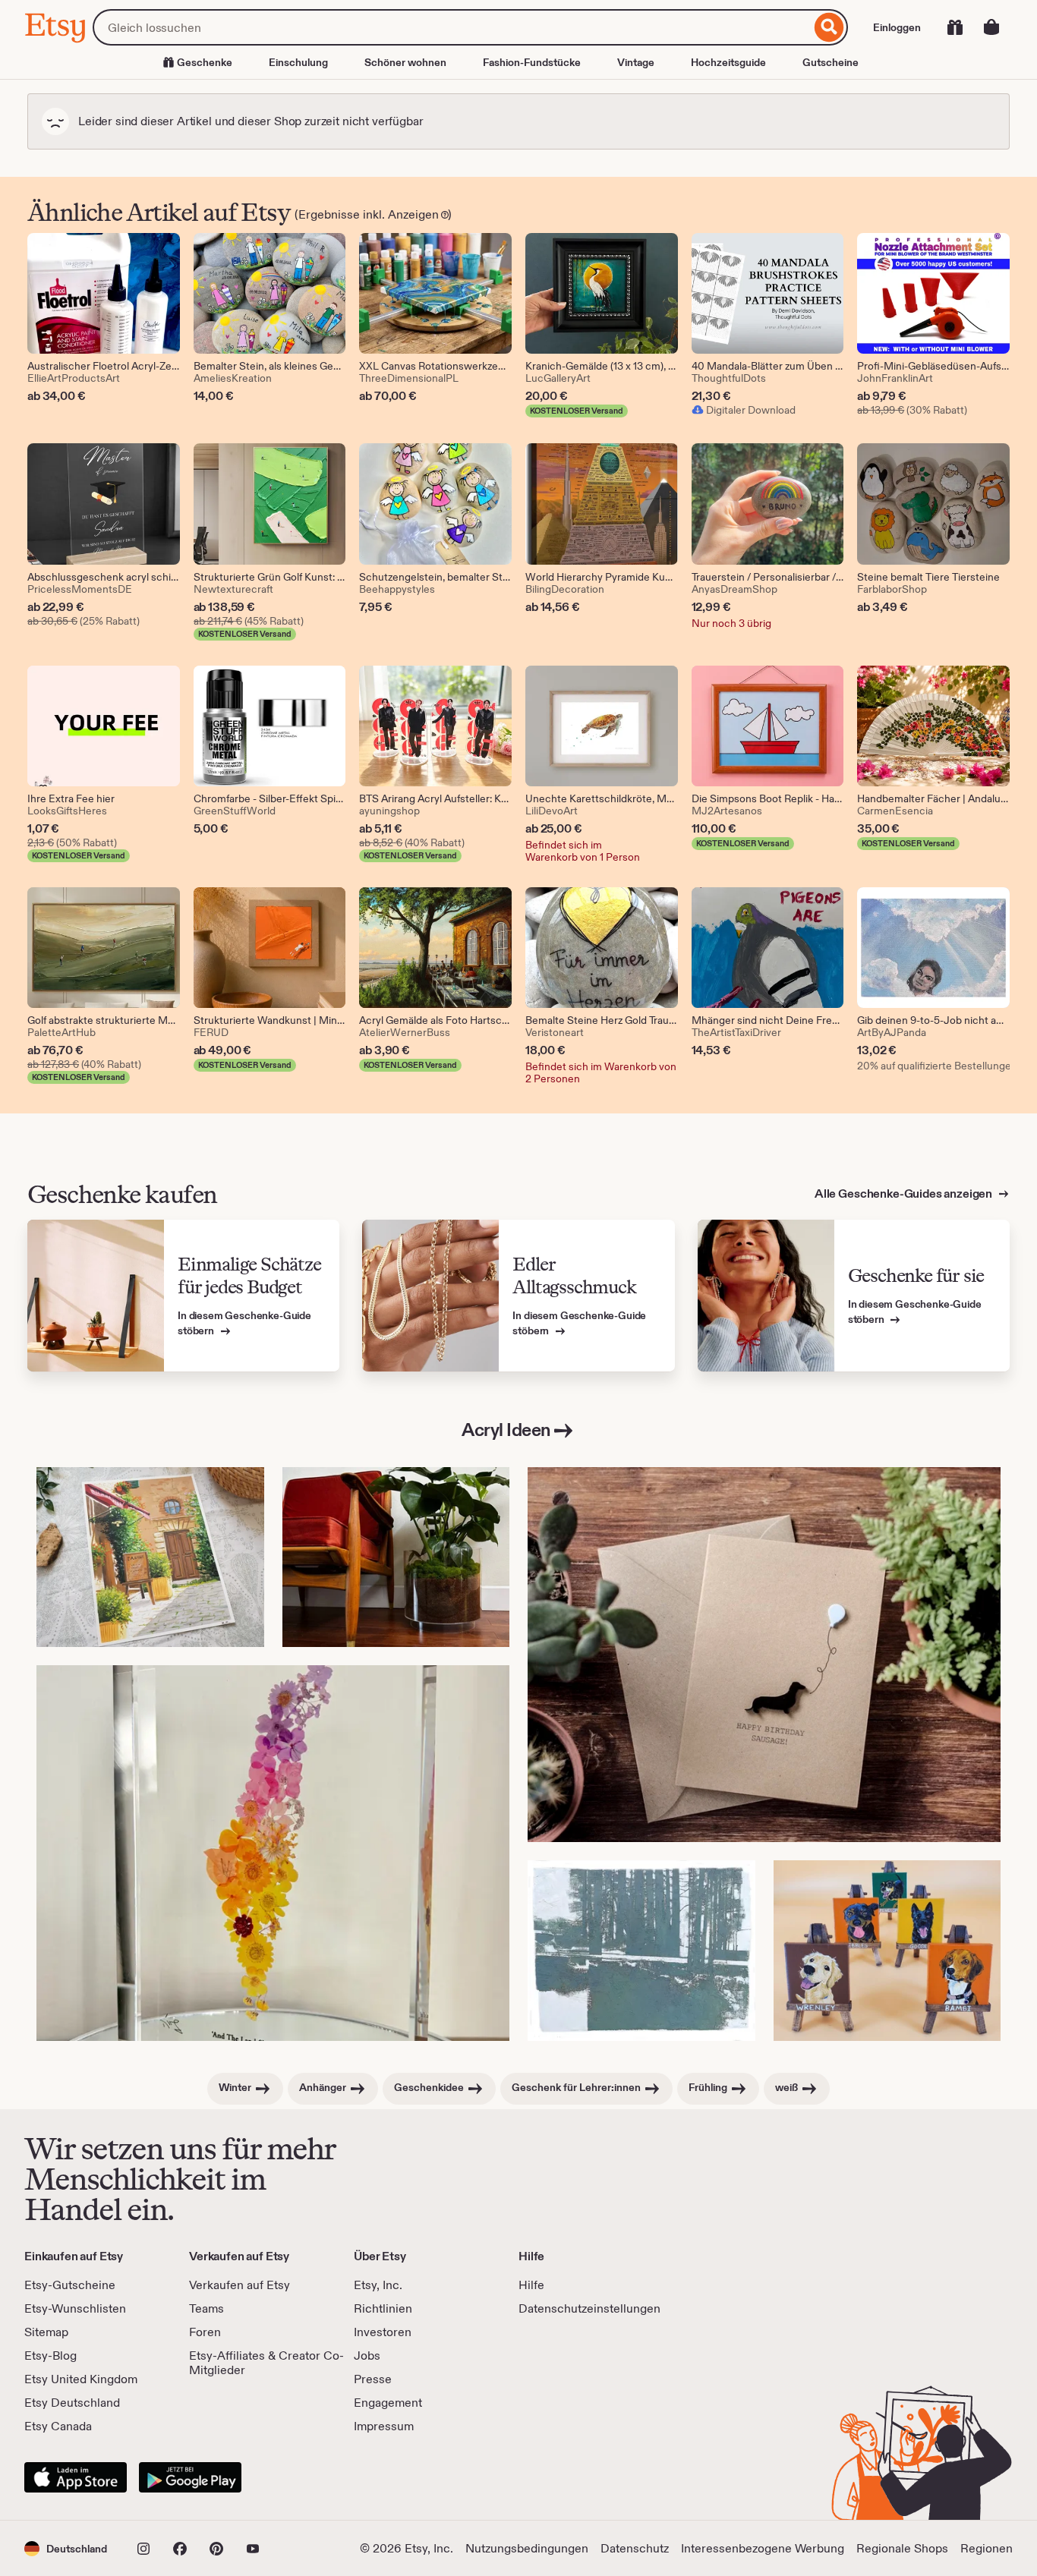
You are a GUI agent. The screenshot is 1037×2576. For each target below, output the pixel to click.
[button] (66, 2548)
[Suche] (829, 27)
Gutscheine (831, 62)
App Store (76, 2477)
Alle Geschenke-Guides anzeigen (905, 1194)
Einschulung (298, 62)
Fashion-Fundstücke (532, 62)
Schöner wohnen (405, 62)
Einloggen (897, 27)
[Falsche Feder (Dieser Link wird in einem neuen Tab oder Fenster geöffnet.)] (641, 1951)
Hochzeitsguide (728, 62)
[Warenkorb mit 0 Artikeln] (991, 27)
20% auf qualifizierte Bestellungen (933, 1066)
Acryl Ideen (506, 1430)
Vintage (636, 62)
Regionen (987, 2548)
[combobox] (452, 27)
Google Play (190, 2477)
